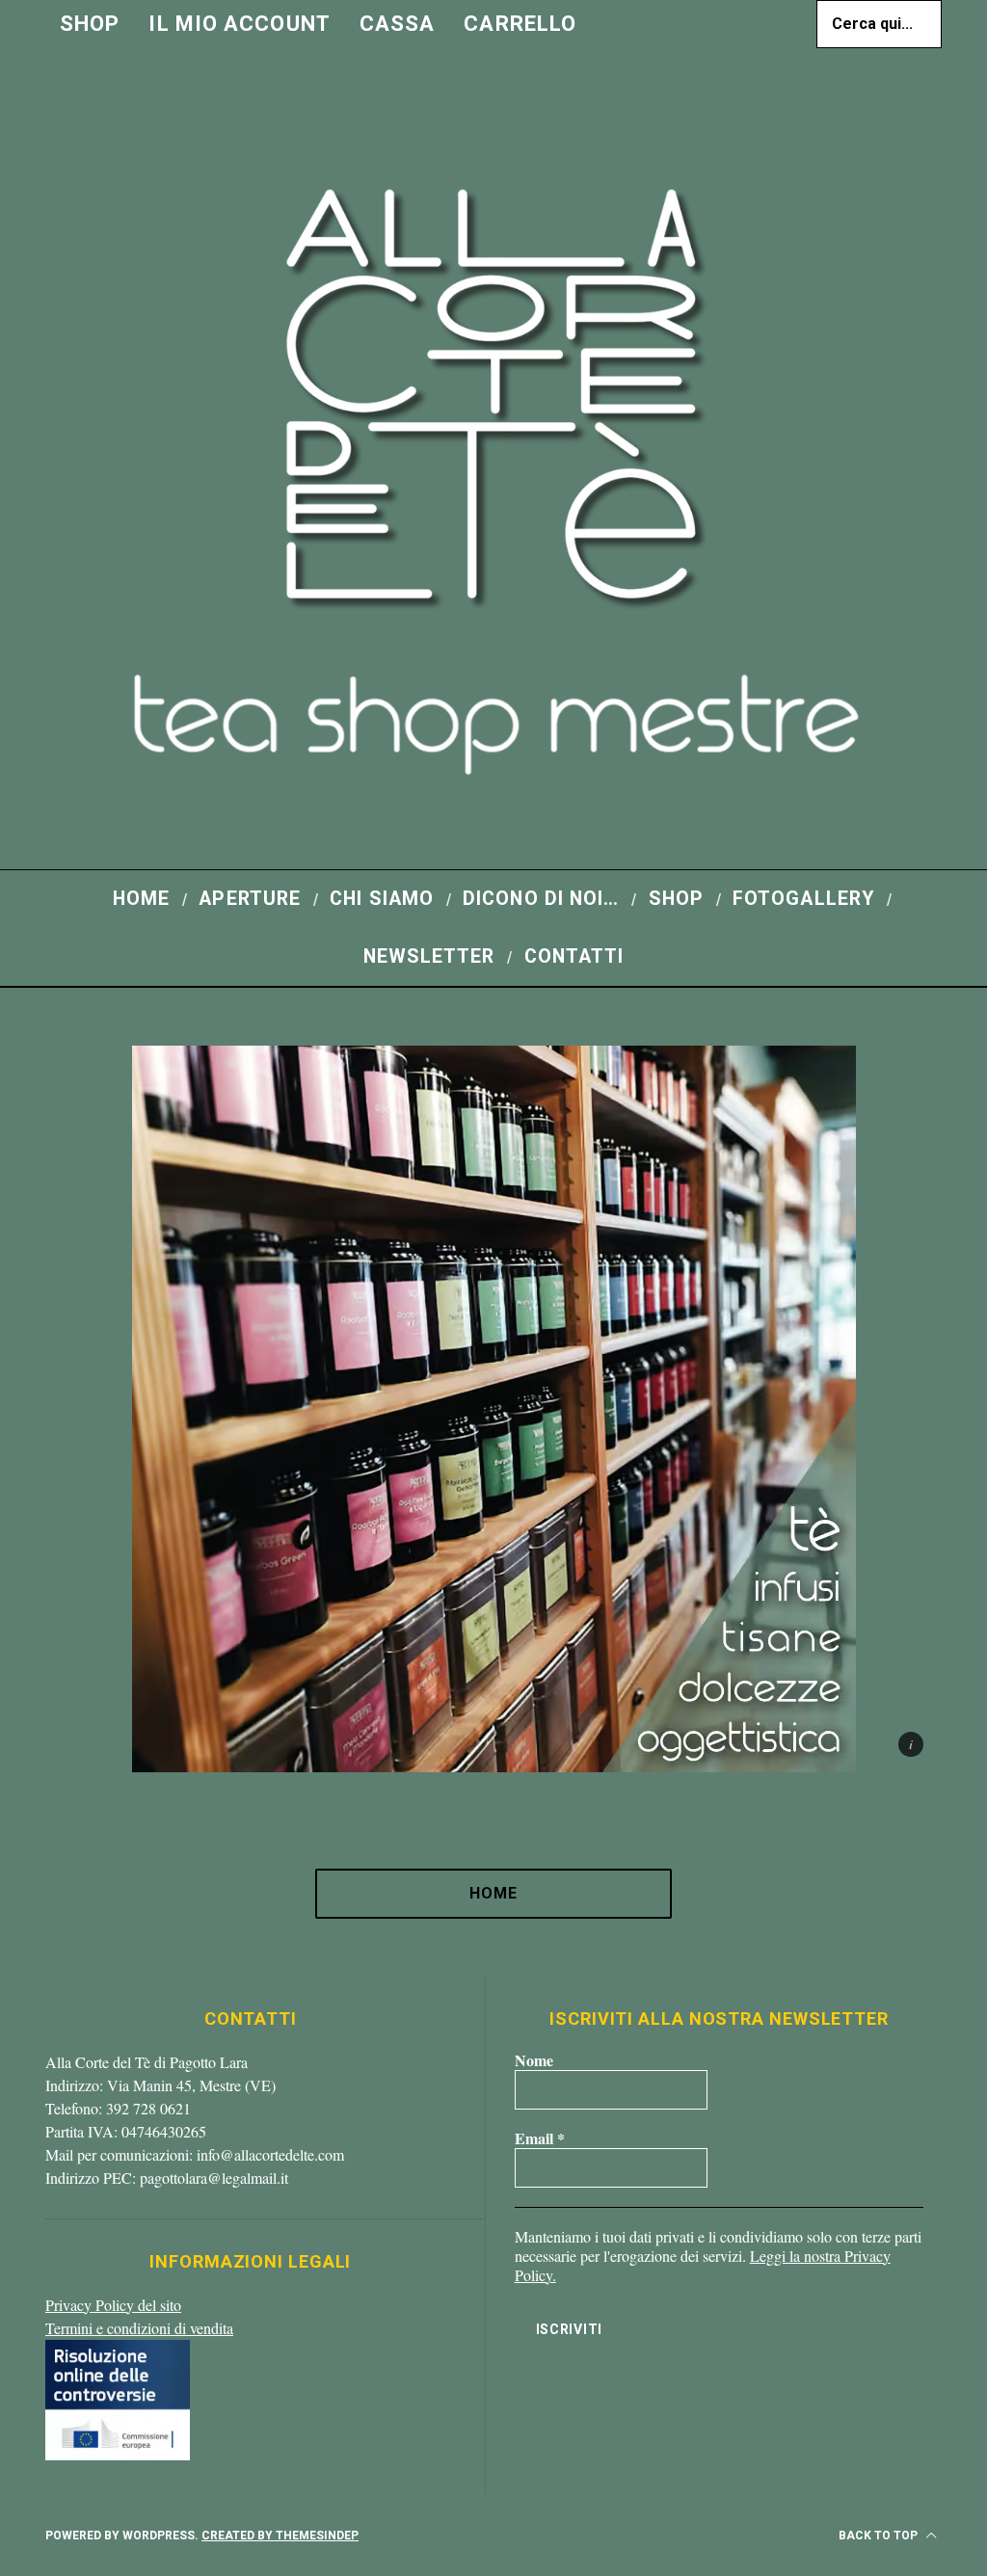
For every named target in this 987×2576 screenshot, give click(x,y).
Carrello (520, 24)
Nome (534, 2060)
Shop (90, 24)
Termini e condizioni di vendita (139, 2328)
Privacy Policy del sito (113, 2305)
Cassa (398, 24)
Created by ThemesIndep (280, 2536)
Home (493, 1893)
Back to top (880, 2536)
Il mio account (239, 24)
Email (540, 2138)
